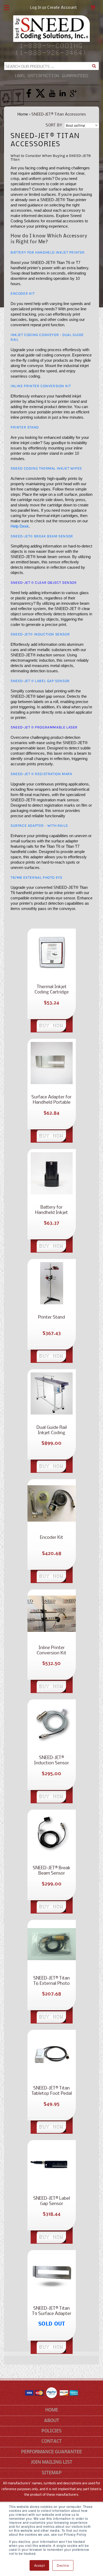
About (52, 2421)
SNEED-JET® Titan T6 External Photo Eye (51, 1981)
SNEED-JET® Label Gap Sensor (52, 2201)
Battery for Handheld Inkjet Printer (48, 252)
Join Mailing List (52, 2462)
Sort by (54, 125)
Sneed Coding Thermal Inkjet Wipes (46, 468)
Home (23, 114)
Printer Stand (51, 1317)
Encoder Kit (51, 1538)
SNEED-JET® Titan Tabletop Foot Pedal (52, 2091)
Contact (52, 2442)
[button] (7, 8)
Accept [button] (39, 2565)
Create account (62, 8)
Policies (51, 2431)
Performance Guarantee (51, 2452)
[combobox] (51, 66)
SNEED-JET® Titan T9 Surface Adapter (52, 2311)
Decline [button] (63, 2565)
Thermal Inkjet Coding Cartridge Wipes (52, 990)
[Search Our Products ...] (94, 66)
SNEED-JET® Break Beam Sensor (52, 1871)
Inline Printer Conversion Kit (41, 386)
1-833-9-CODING (52, 46)
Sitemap (52, 2473)
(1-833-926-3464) (51, 53)
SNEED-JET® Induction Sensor (51, 1760)
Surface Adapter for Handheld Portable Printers (51, 1100)
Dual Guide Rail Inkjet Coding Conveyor (52, 1430)
